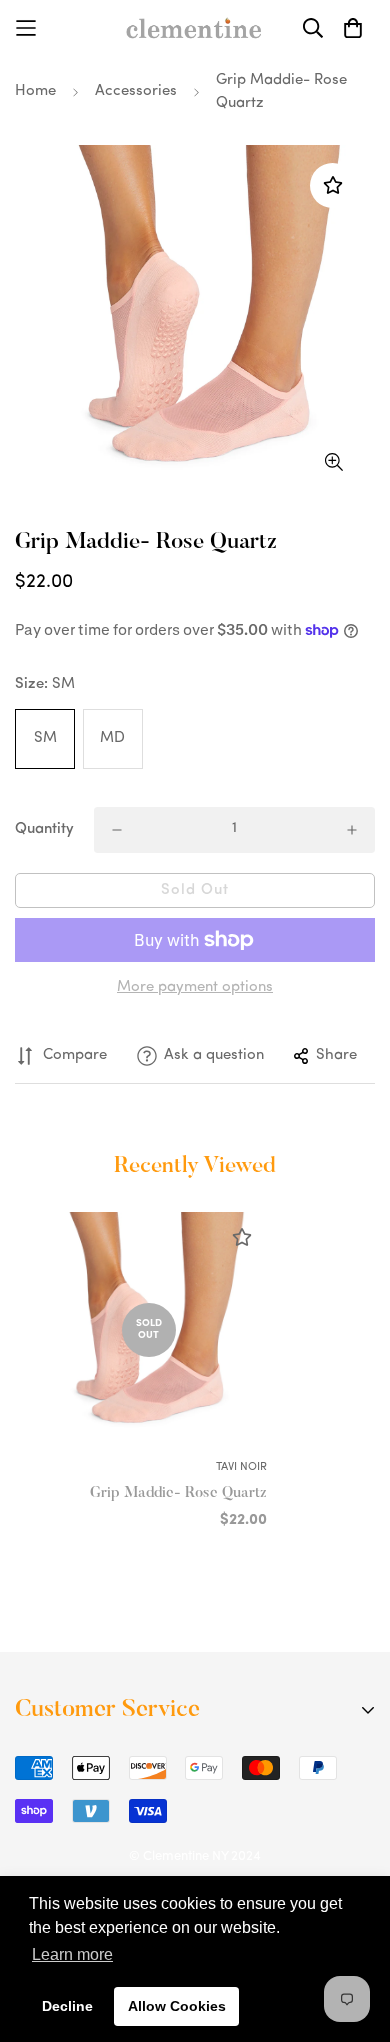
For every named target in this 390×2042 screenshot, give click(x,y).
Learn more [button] (72, 1954)
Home (35, 91)
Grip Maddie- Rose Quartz (178, 1493)
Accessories (136, 91)
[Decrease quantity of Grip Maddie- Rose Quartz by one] (117, 830)
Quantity (44, 829)
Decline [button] (67, 2006)
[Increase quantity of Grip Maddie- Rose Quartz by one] (352, 830)
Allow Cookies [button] (177, 2006)
